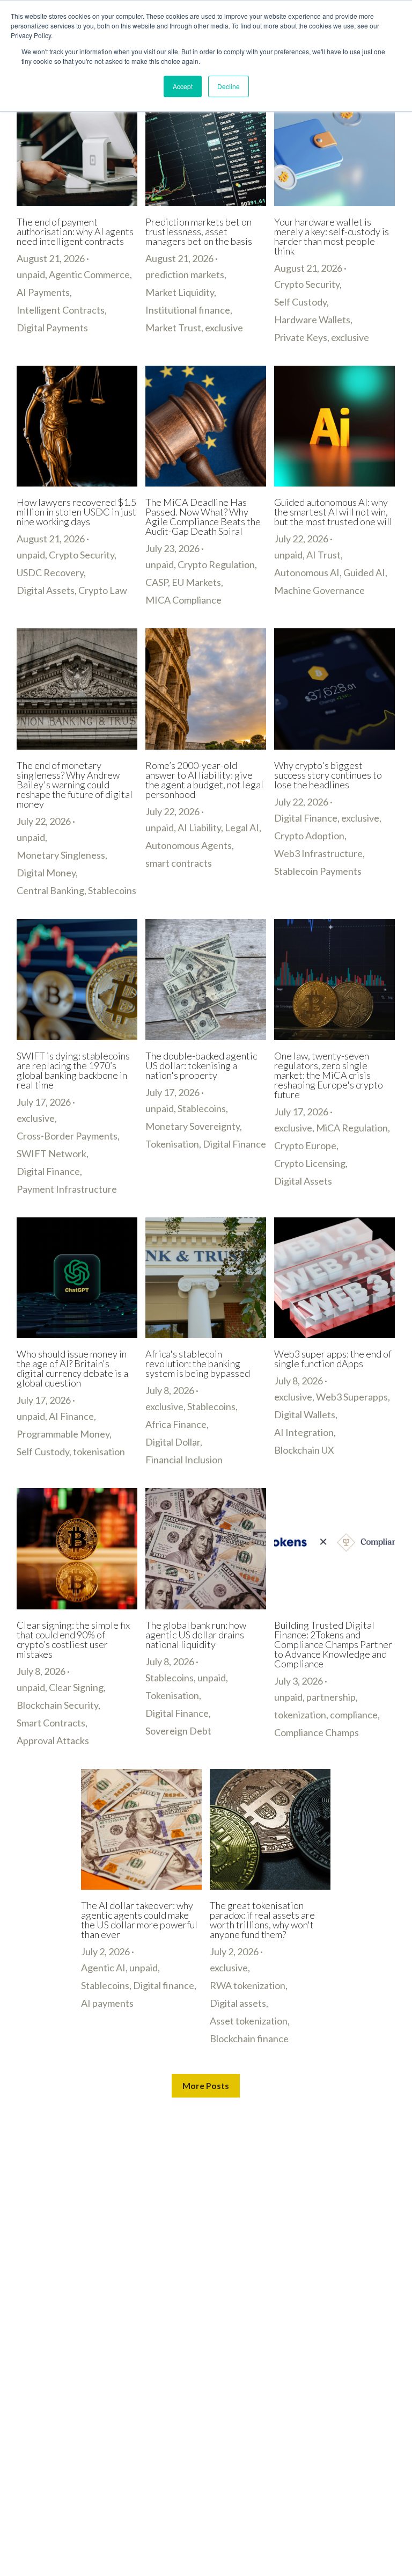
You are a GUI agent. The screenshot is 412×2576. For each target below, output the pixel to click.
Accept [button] (183, 86)
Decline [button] (229, 86)
